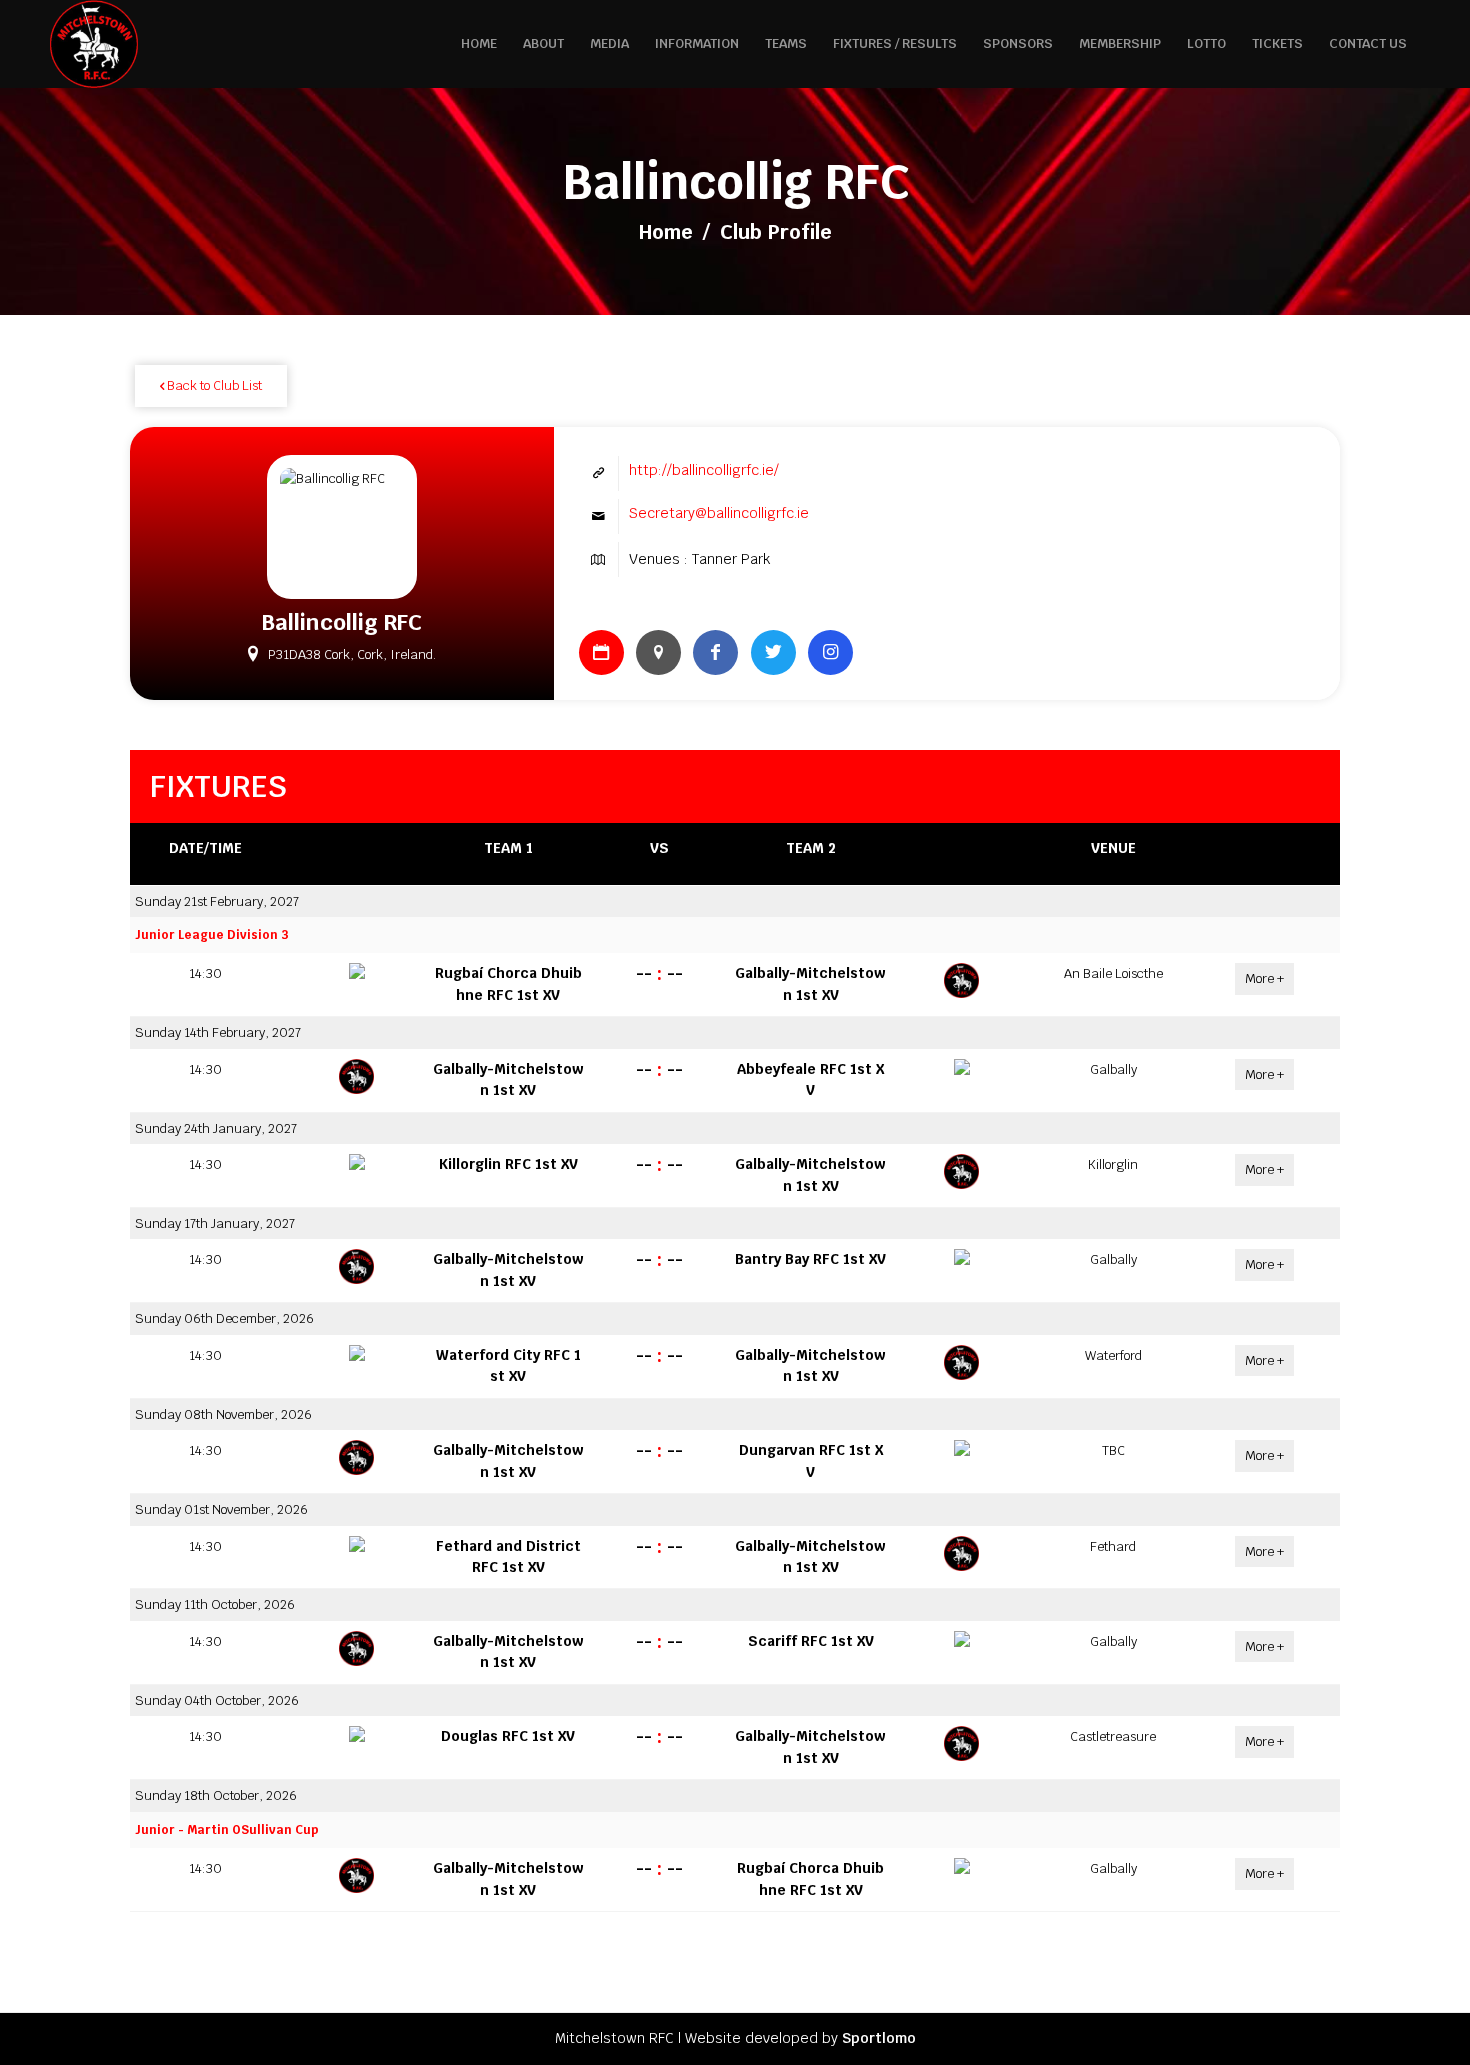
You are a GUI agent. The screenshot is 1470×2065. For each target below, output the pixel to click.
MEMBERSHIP (1120, 43)
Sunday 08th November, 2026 (223, 1414)
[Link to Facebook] (715, 652)
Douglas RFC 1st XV (508, 1736)
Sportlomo (879, 2038)
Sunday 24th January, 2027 (216, 1128)
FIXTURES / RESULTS (895, 43)
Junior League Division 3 (212, 935)
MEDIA (609, 43)
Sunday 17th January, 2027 (215, 1223)
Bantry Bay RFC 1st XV (810, 1259)
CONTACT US (1368, 43)
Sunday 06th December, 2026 (224, 1318)
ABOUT (543, 43)
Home (666, 232)
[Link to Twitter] (773, 652)
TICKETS (1277, 43)
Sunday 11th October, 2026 (215, 1604)
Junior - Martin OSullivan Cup (227, 1830)
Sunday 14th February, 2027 (218, 1032)
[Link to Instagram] (830, 652)
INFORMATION (697, 43)
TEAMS (786, 43)
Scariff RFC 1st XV (811, 1641)
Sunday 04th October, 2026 (217, 1700)
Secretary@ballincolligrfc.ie (719, 513)
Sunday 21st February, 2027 (217, 901)
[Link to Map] (658, 652)
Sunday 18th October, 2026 (216, 1795)
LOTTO (1206, 43)
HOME (479, 43)
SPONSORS (1018, 43)
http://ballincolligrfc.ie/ (704, 470)
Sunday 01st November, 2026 (221, 1509)
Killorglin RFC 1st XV (508, 1164)
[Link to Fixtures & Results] (601, 652)
